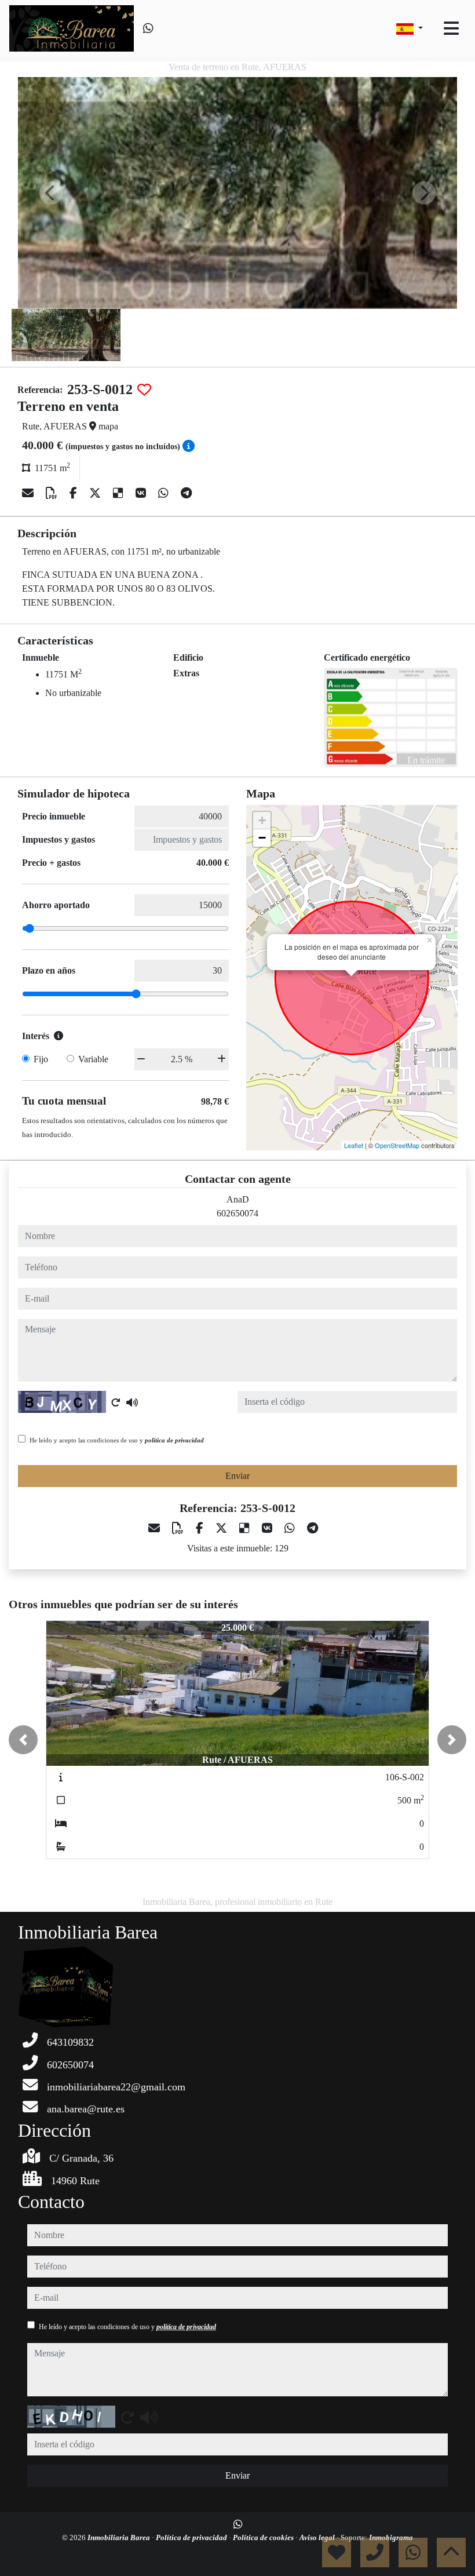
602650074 (237, 1213)
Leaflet (354, 1145)
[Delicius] (120, 493)
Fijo (41, 1059)
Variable (93, 1059)
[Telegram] (186, 493)
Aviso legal (318, 2537)
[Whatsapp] (148, 28)
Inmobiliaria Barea (120, 2537)
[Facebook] (75, 493)
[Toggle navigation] (451, 28)
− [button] (262, 838)
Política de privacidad (192, 2537)
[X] (96, 493)
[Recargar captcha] (116, 1402)
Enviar (237, 1476)
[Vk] (142, 493)
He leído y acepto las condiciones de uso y (117, 1440)
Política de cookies (264, 2537)
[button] (23, 1740)
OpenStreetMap (397, 1145)
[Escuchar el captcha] (132, 1402)
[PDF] (53, 493)
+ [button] (262, 820)
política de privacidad (174, 1440)
